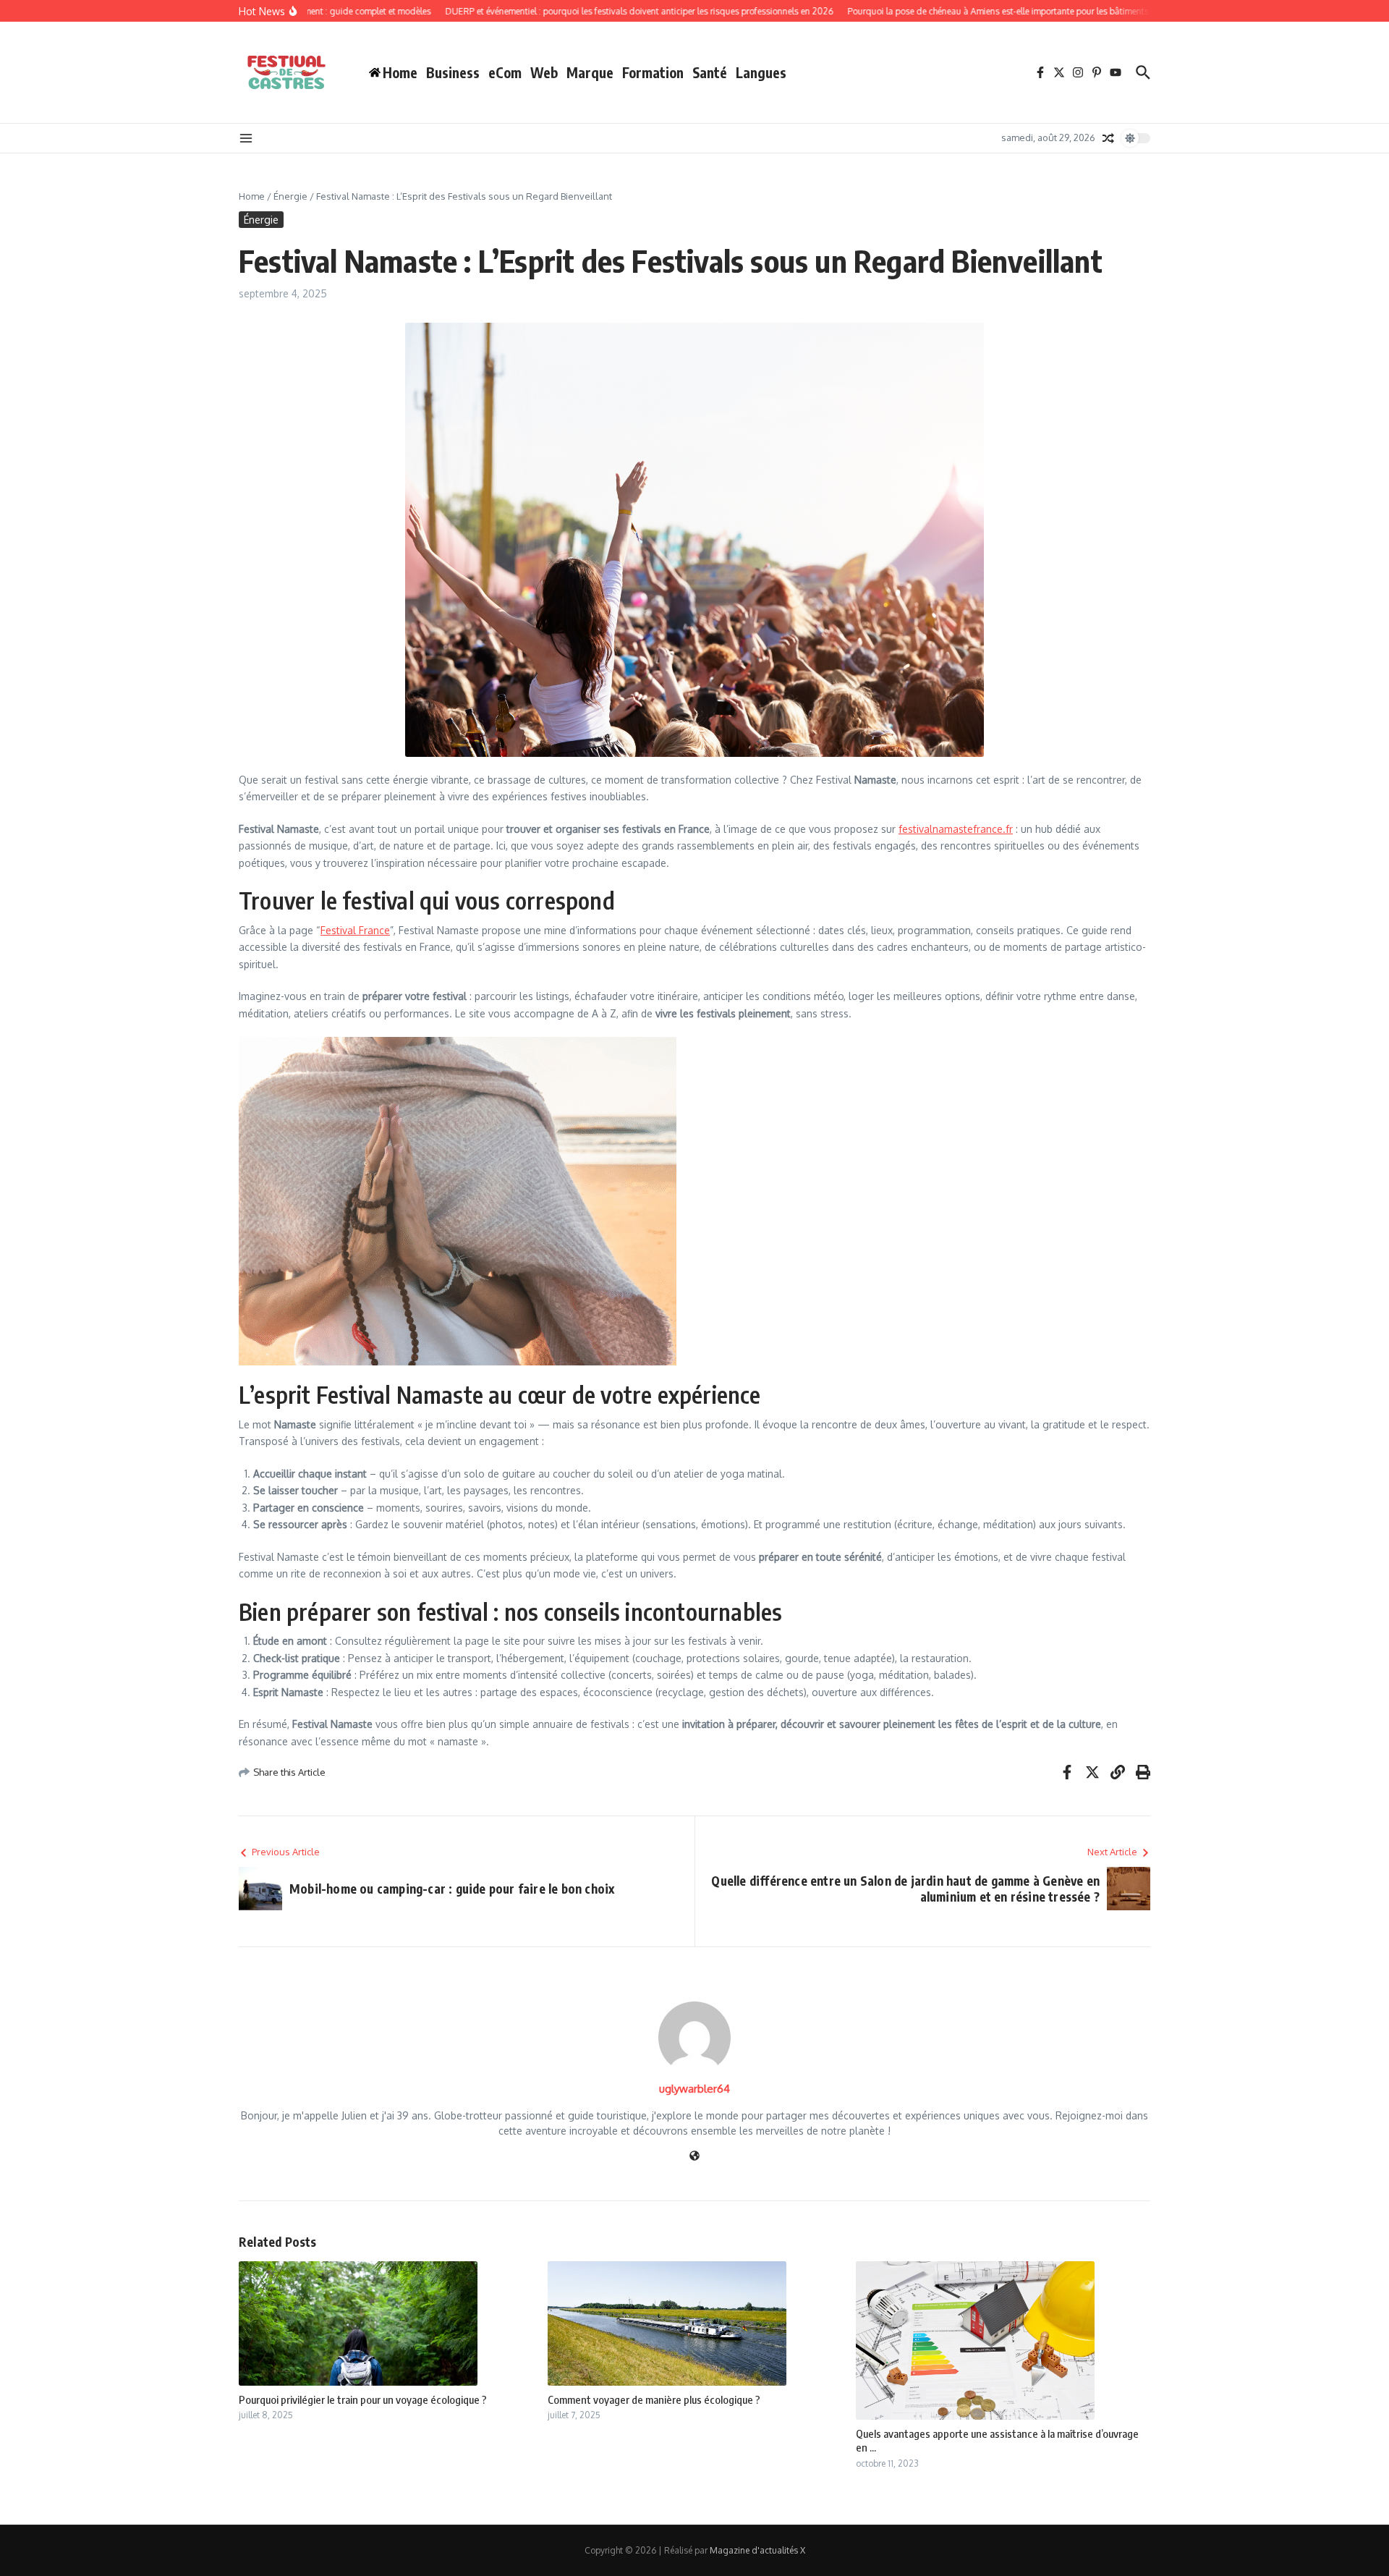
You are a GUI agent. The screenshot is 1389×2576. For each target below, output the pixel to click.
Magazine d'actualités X (757, 2550)
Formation (653, 72)
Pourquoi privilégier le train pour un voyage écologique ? (363, 2399)
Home (252, 196)
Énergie (290, 196)
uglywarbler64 (694, 2089)
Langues (761, 72)
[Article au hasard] (1108, 138)
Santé (710, 72)
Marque (590, 72)
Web (544, 72)
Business (453, 72)
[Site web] (694, 2157)
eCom (505, 72)
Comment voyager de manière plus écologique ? (654, 2399)
